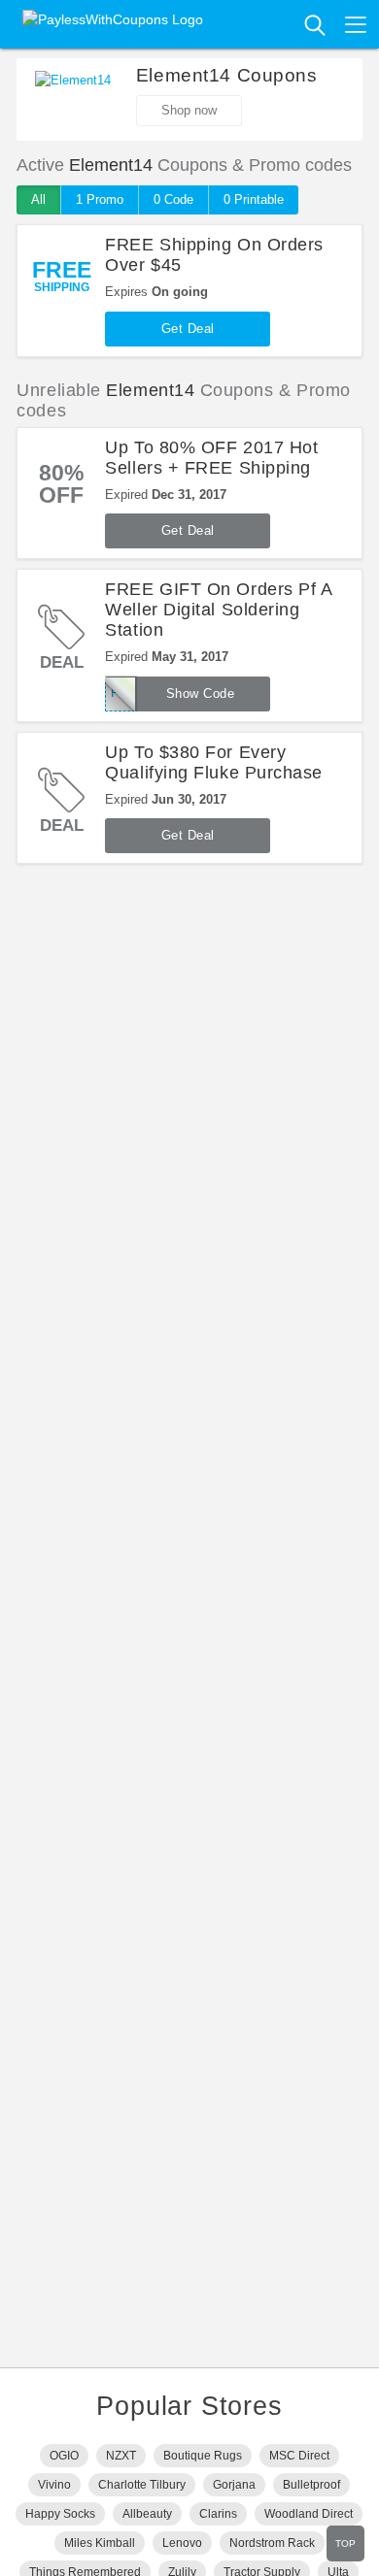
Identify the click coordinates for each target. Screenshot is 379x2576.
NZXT (121, 2456)
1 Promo (100, 199)
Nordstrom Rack (272, 2543)
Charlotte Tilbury (142, 2485)
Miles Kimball (100, 2543)
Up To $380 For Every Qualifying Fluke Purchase (214, 762)
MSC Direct (299, 2456)
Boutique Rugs (203, 2456)
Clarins (218, 2514)
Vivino (54, 2485)
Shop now (189, 110)
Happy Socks (60, 2514)
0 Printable (254, 199)
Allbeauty (147, 2514)
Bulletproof (311, 2485)
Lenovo (182, 2543)
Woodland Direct (309, 2514)
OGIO (64, 2456)
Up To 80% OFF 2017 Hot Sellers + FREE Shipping (211, 458)
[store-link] (73, 100)
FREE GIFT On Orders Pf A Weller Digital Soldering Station (218, 610)
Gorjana (234, 2485)
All (38, 199)
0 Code (173, 199)
